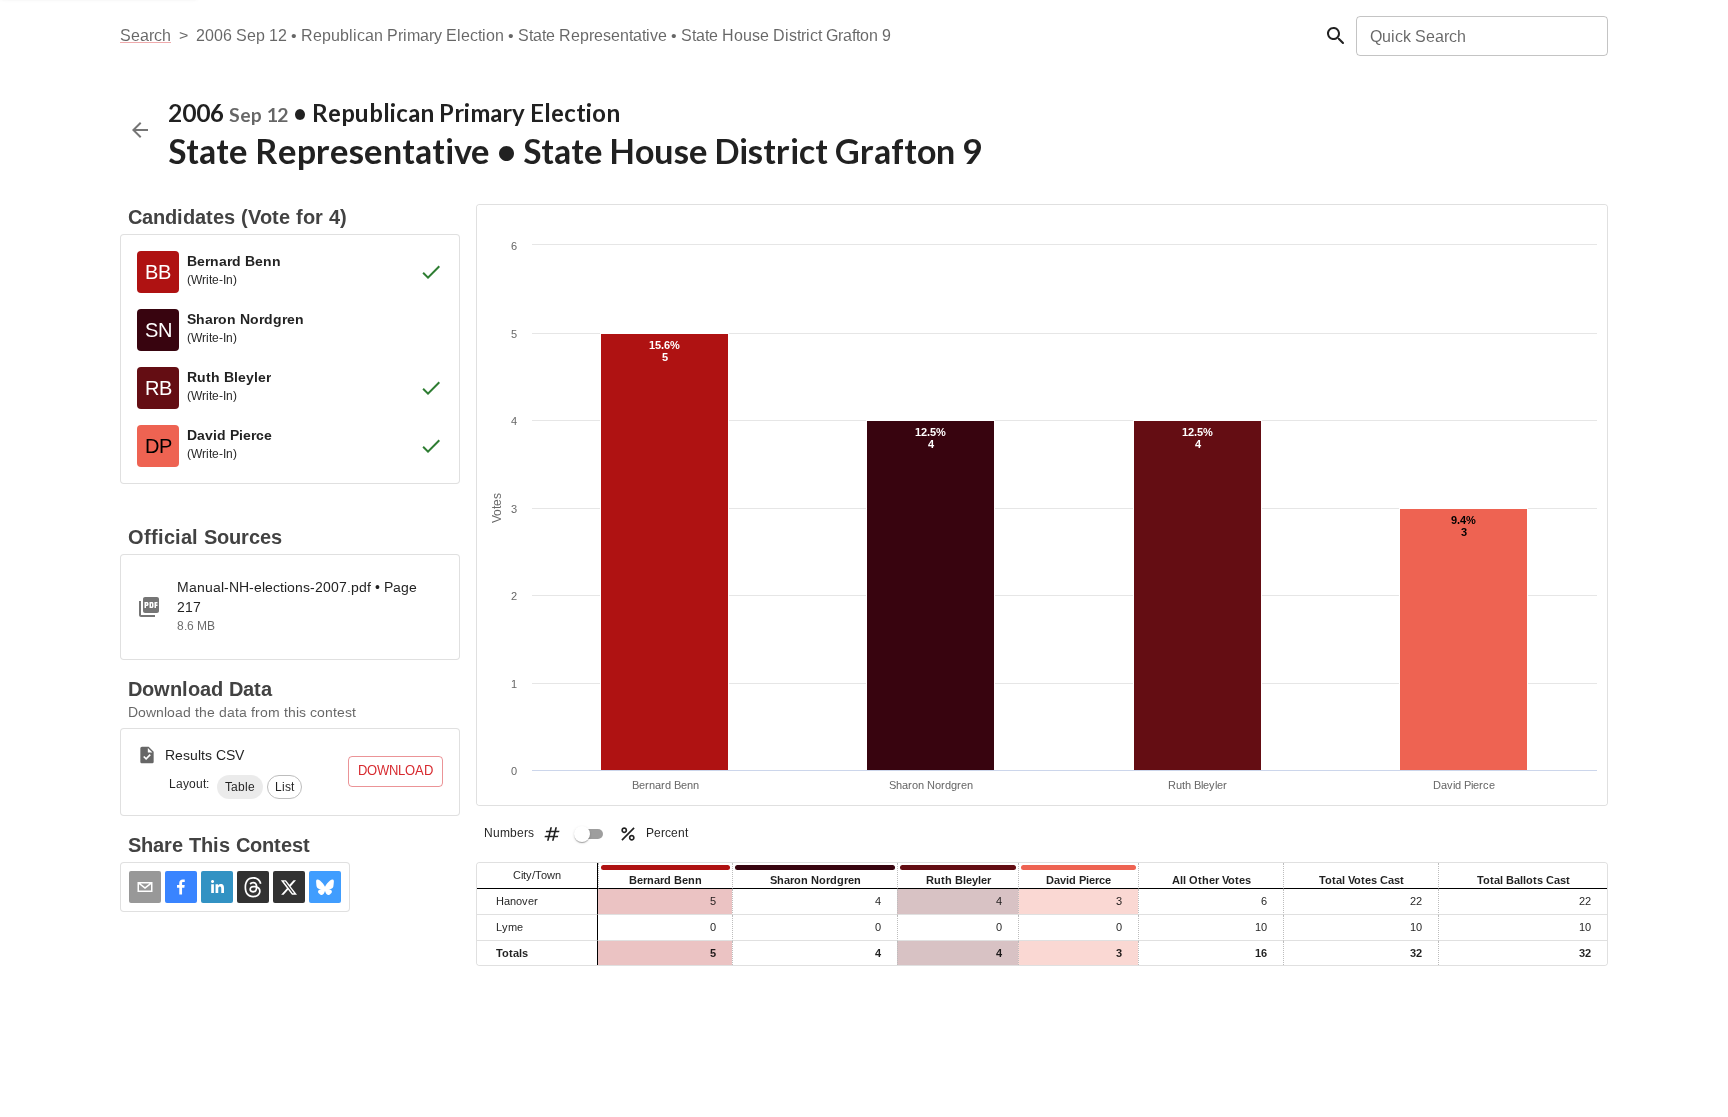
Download (395, 770)
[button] (240, 787)
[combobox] (1480, 36)
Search (145, 35)
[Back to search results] (140, 130)
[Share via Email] (145, 887)
